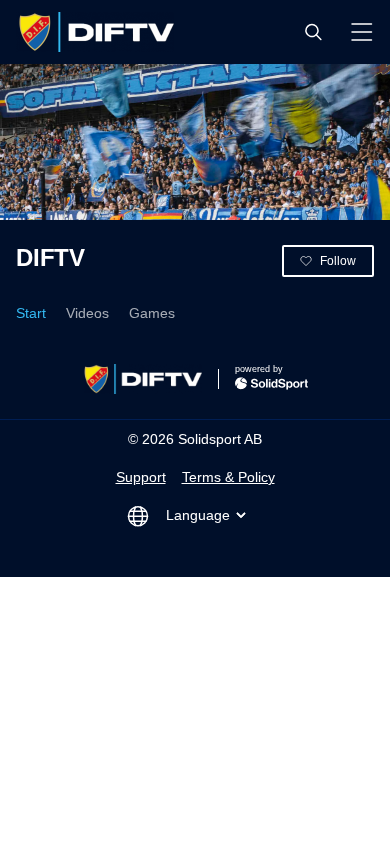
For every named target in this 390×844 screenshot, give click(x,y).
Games (152, 313)
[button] (313, 32)
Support (141, 477)
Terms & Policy (228, 477)
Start (31, 313)
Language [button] (198, 515)
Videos (87, 313)
